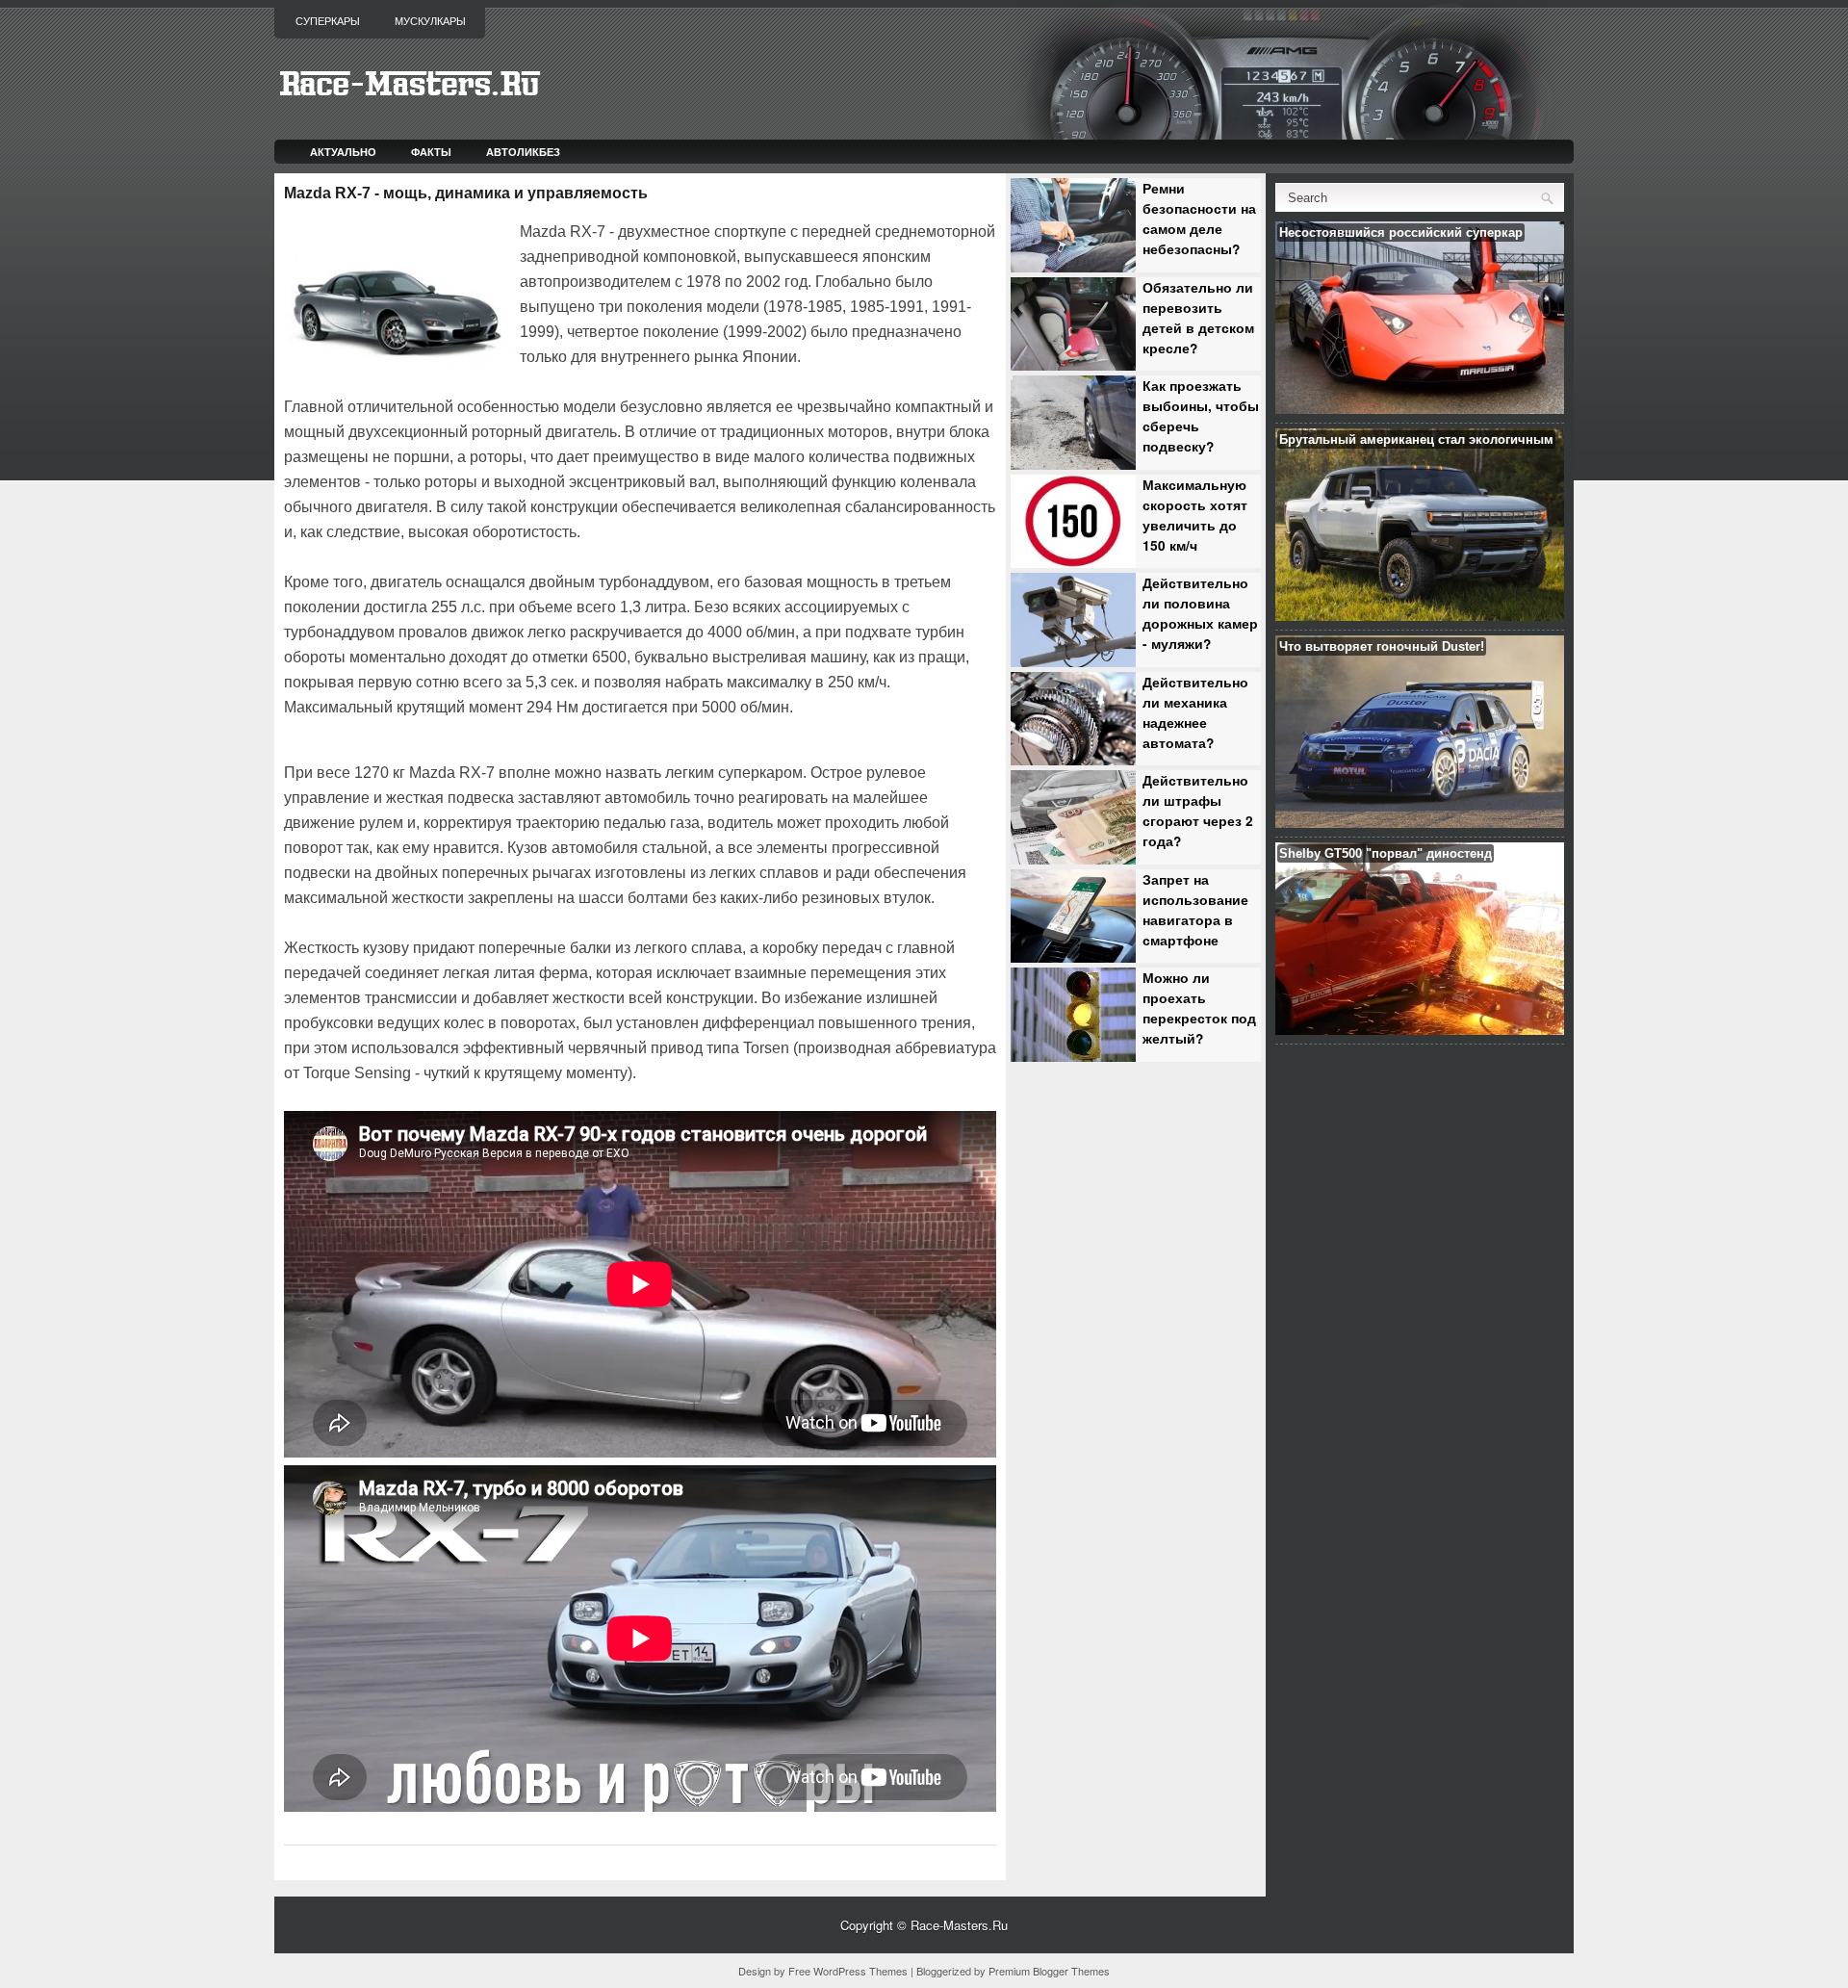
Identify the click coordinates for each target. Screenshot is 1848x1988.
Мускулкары (430, 21)
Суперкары (328, 21)
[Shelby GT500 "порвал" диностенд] (1420, 1030)
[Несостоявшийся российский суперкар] (1420, 409)
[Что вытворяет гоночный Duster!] (1420, 823)
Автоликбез (523, 152)
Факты (431, 152)
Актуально (343, 152)
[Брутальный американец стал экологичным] (1420, 616)
